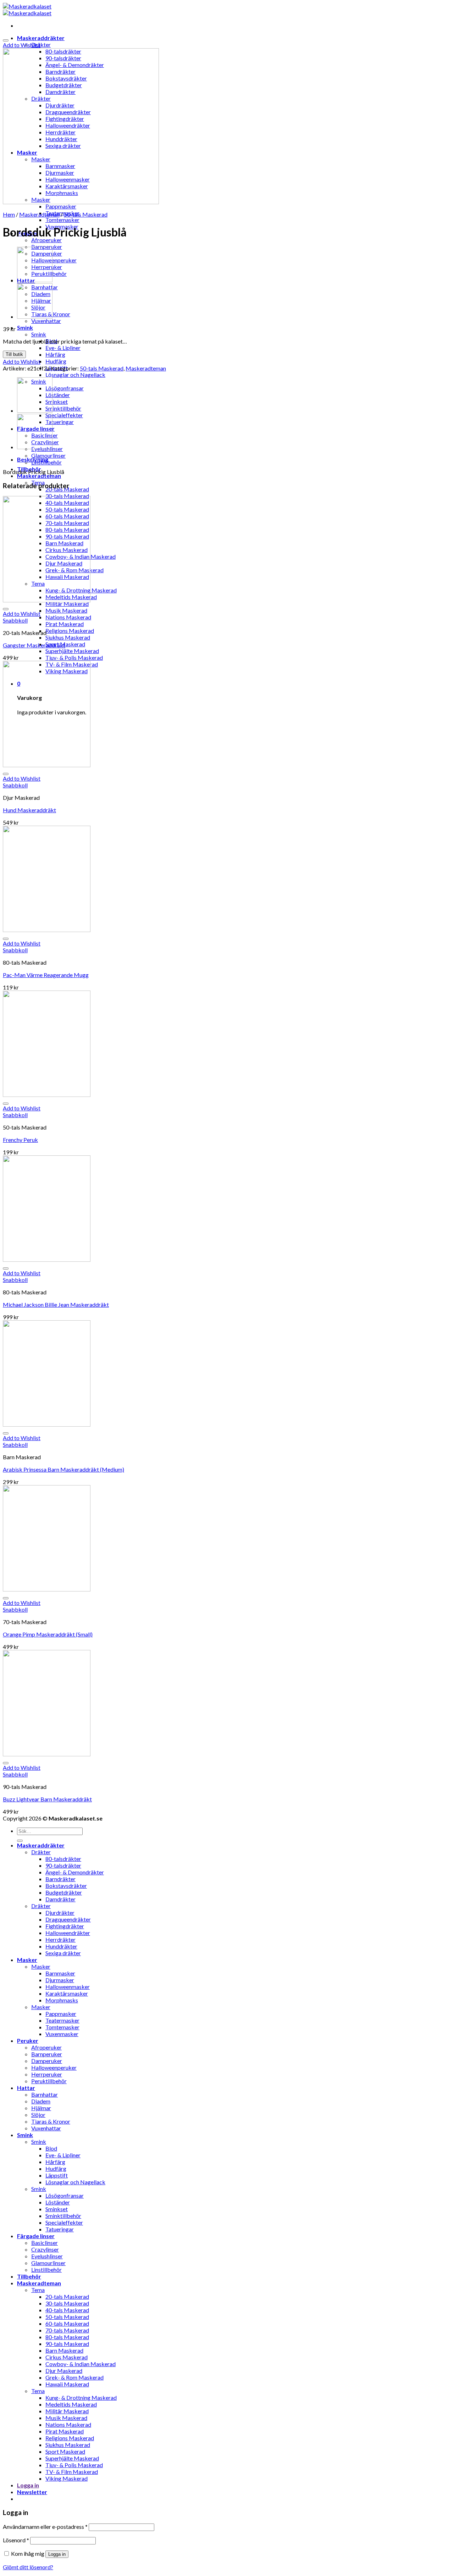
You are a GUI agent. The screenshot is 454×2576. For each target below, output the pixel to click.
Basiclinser (45, 2243)
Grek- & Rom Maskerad (74, 2377)
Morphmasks (62, 2000)
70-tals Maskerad (67, 2330)
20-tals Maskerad (67, 2296)
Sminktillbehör (63, 408)
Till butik (14, 354)
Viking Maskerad (67, 2478)
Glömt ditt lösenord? (28, 2567)
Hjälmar (41, 2108)
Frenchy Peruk (20, 1140)
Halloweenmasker (68, 1987)
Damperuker (47, 2061)
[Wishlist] (6, 40)
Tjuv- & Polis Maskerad (74, 657)
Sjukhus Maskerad (68, 637)
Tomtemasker (62, 220)
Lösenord (16, 2540)
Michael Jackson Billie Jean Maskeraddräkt (56, 1304)
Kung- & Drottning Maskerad (81, 2397)
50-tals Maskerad (86, 214)
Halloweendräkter (68, 1933)
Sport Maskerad (65, 644)
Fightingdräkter (65, 1926)
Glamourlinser (48, 455)
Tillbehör (29, 2276)
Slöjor (38, 2115)
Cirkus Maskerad (67, 2357)
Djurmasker (60, 1980)
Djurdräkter (60, 1913)
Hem (9, 214)
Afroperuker (46, 240)
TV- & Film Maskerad (72, 2472)
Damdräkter (60, 1899)
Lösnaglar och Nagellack (75, 375)
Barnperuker (47, 2054)
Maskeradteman (39, 476)
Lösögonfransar (65, 388)
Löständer (58, 395)
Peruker (28, 2040)
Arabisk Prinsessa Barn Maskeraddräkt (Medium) (63, 1469)
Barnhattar (45, 2094)
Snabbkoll (15, 620)
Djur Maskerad (64, 2371)
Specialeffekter (64, 415)
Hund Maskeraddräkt (29, 810)
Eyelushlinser (47, 2256)
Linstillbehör (46, 2270)
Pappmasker (61, 206)
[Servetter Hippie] (35, 280)
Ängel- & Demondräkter (75, 1872)
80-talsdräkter (63, 1859)
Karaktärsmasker (67, 1993)
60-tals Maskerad (67, 2323)
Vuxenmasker (62, 2034)
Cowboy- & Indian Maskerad (81, 2364)
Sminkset (57, 402)
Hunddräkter (61, 1946)
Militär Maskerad (67, 604)
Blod (51, 2148)
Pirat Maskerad (65, 624)
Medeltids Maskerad (71, 2404)
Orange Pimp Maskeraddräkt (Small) (48, 1634)
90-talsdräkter (63, 1865)
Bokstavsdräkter (66, 1886)
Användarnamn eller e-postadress (45, 2527)
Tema (38, 2290)
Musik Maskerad (66, 610)
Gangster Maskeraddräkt (34, 645)
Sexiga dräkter (63, 1953)
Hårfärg (55, 354)
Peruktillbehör (49, 2081)
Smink (25, 327)
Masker (27, 1960)
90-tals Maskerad (67, 2344)
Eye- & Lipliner (63, 348)
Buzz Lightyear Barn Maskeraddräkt (47, 1799)
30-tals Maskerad (67, 2303)
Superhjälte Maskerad (72, 651)
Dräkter (41, 44)
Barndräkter (60, 1879)
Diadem (41, 2101)
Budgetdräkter (64, 1892)
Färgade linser (36, 2236)
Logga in (57, 2554)
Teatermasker (62, 2020)
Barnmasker (60, 1973)
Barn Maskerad (64, 2350)
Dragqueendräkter (68, 1919)
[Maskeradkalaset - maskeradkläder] (27, 10)
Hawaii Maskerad (67, 2384)
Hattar (26, 2088)
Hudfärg (56, 361)
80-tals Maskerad (67, 2337)
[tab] (234, 459)
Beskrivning (33, 459)
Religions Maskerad (70, 631)
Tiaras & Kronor (51, 2121)
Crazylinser (45, 2249)
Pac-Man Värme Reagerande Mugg (46, 975)
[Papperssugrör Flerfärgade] (35, 316)
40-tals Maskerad (67, 2310)
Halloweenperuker (54, 260)
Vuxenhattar (46, 321)
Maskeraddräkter (41, 38)
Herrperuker (47, 2074)
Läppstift (57, 2175)
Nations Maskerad (68, 617)
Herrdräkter (60, 1939)
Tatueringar (60, 422)
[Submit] (20, 1841)
